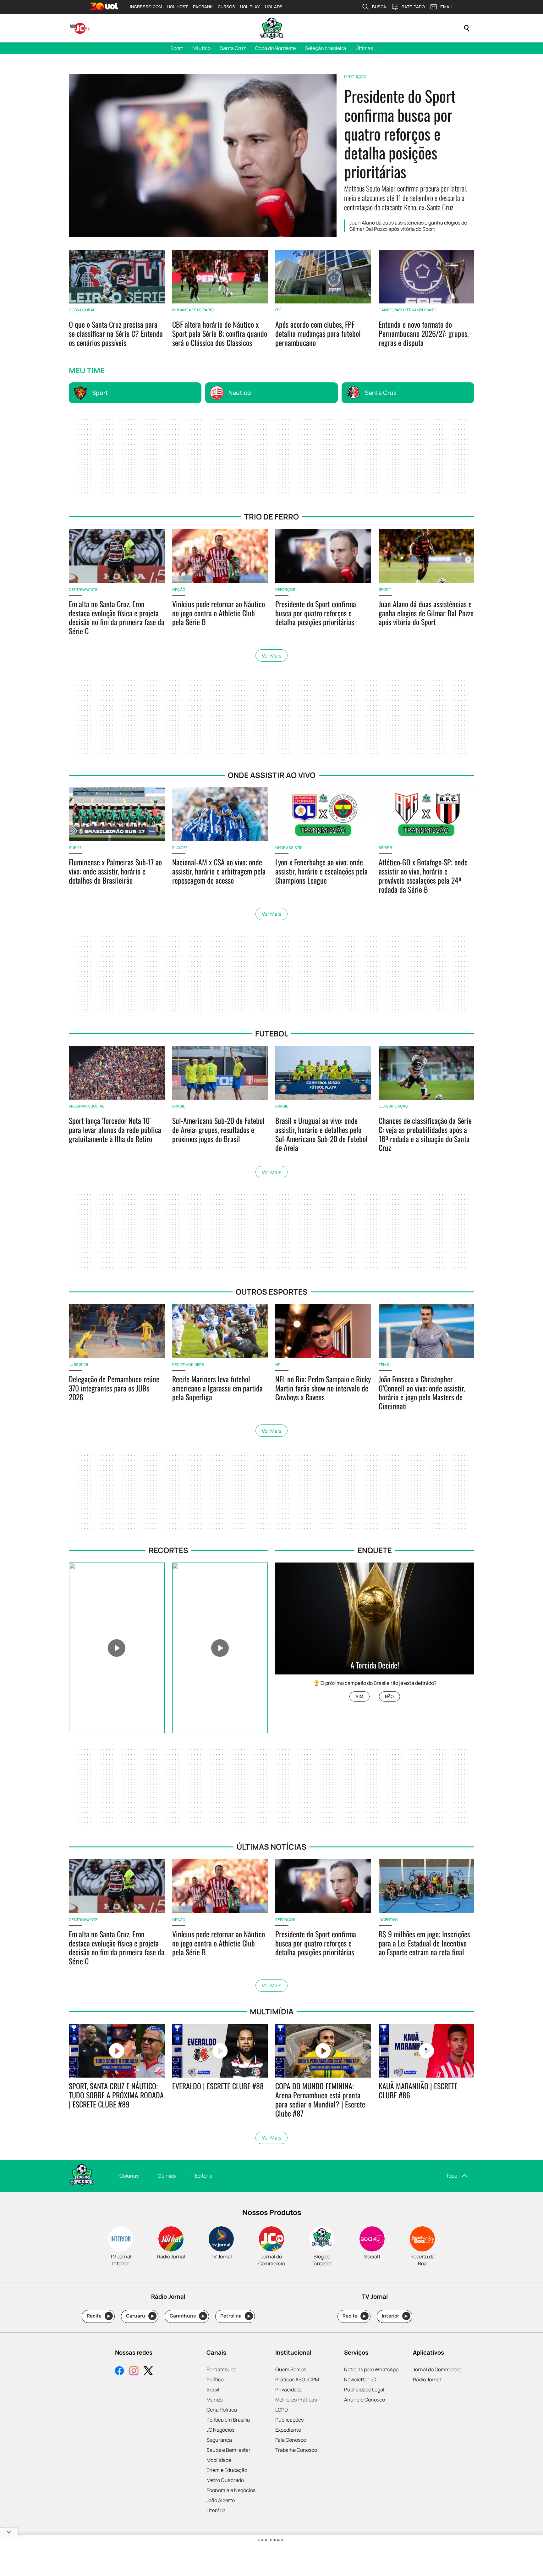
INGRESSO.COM (146, 7)
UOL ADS (274, 7)
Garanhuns (187, 2316)
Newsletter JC (360, 2379)
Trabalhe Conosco (296, 2450)
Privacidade (289, 2390)
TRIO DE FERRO (271, 516)
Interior (395, 2316)
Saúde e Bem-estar (228, 2450)
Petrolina (235, 2316)
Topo (452, 2176)
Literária (216, 2510)
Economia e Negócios (231, 2490)
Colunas (129, 2176)
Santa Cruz (233, 48)
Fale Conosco (291, 2440)
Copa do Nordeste (275, 48)
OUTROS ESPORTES (272, 1292)
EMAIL (447, 7)
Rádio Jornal (427, 2379)
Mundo (214, 2400)
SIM (359, 1697)
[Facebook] (119, 2371)
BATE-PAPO (413, 7)
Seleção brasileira (326, 48)
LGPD (282, 2410)
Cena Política (222, 2410)
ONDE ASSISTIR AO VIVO (272, 775)
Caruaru (140, 2316)
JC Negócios (220, 2430)
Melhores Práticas (296, 2400)
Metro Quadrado (225, 2480)
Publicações (289, 2420)
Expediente (288, 2430)
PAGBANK (203, 7)
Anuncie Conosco (365, 2400)
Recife (99, 2316)
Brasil (213, 2390)
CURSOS (226, 7)
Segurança (219, 2440)
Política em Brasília (228, 2420)
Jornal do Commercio (437, 2369)
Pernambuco (221, 2369)
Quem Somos (291, 2369)
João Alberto (221, 2500)
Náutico (201, 48)
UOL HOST (178, 7)
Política (215, 2379)
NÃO (389, 1697)
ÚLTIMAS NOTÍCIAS (271, 1847)
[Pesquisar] (467, 28)
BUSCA (379, 7)
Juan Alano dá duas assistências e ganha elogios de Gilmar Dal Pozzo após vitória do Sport (408, 226)
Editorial (204, 2176)
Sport (177, 48)
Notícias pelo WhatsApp (371, 2369)
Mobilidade (219, 2460)
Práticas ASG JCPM (297, 2379)
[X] (148, 2371)
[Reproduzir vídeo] (117, 1648)
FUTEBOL (272, 1033)
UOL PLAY (250, 7)
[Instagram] (134, 2371)
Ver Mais (271, 656)
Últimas (364, 48)
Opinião (167, 2176)
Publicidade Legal (364, 2390)
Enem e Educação (227, 2470)
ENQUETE (375, 1550)
